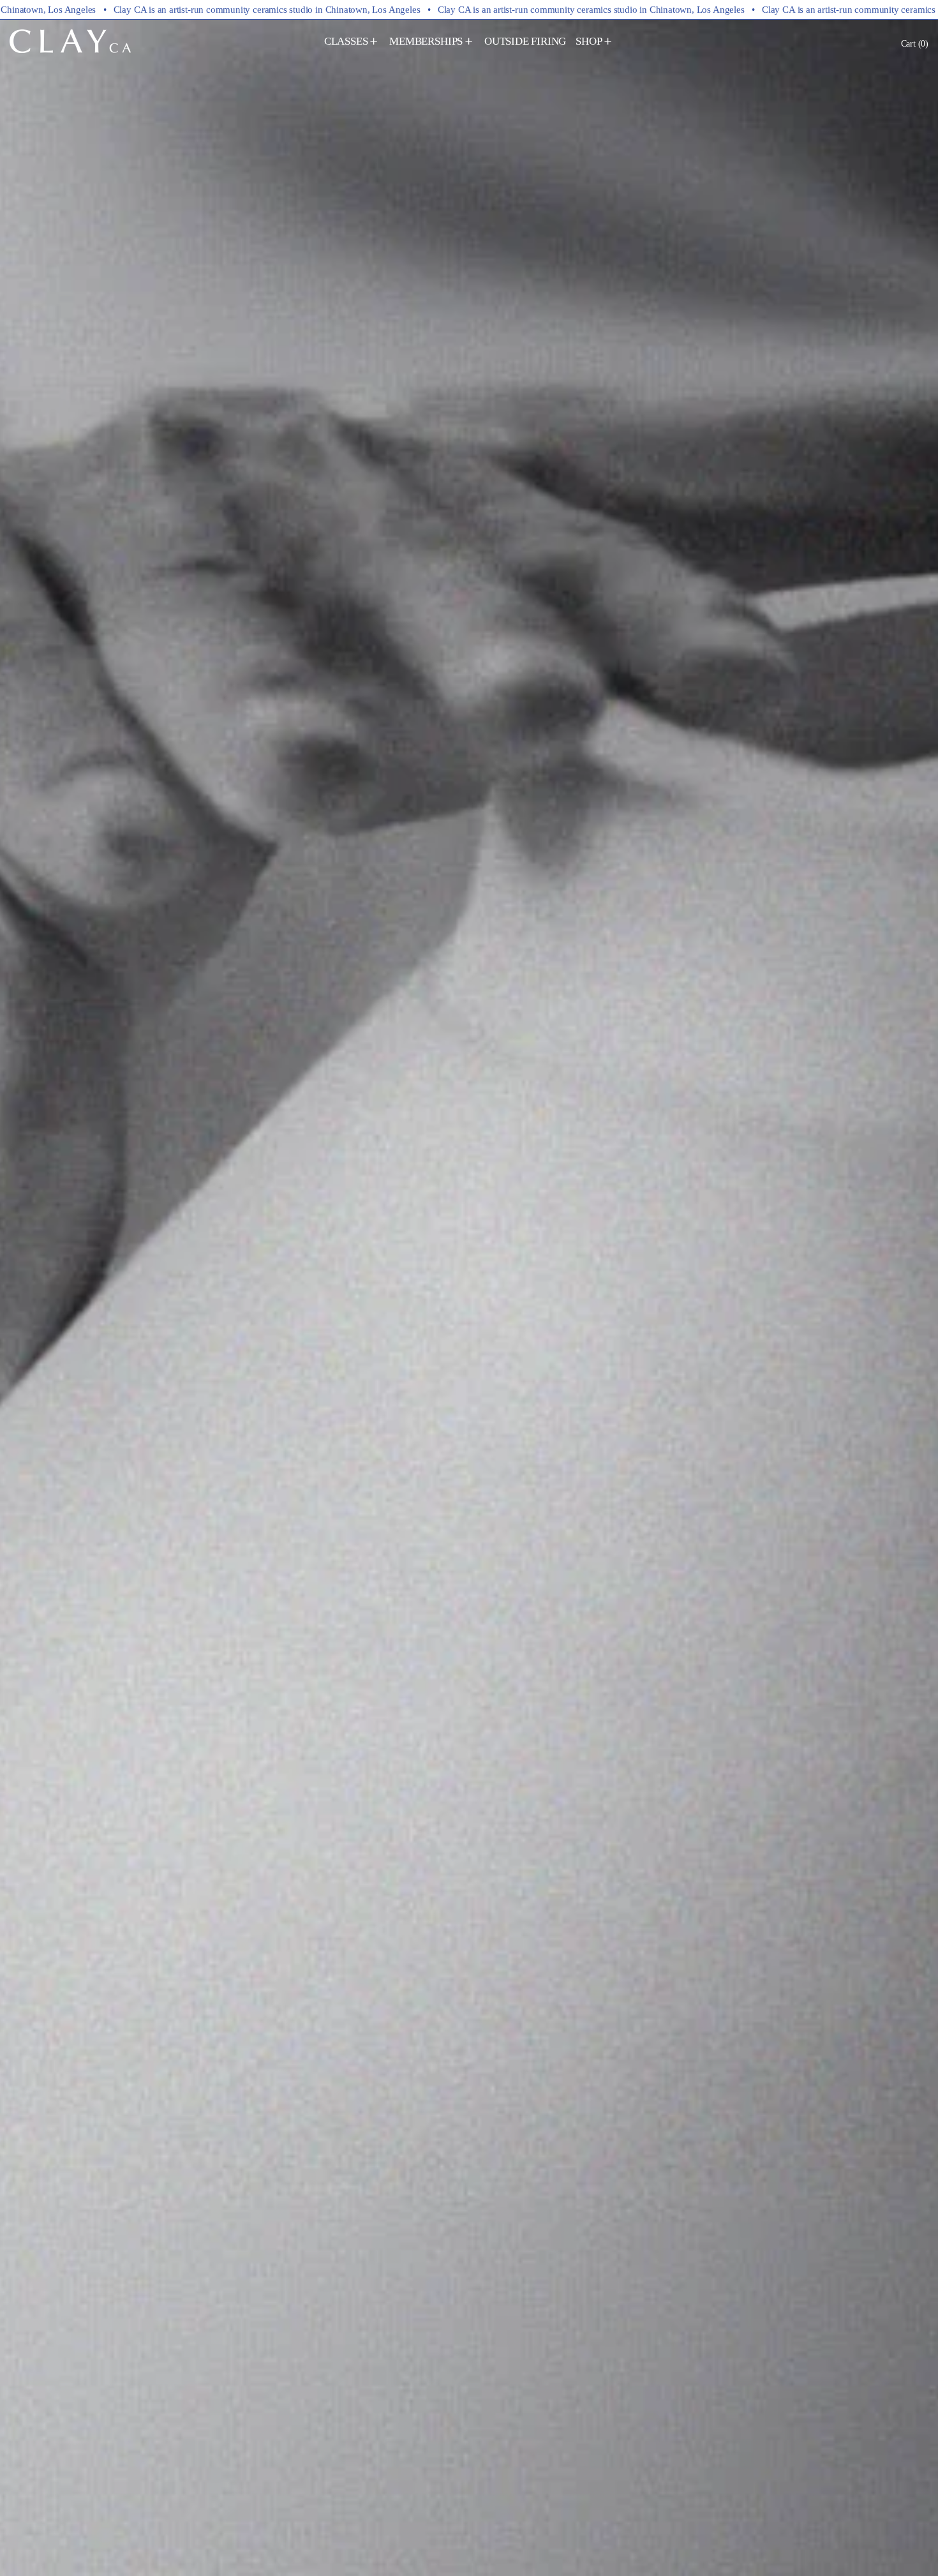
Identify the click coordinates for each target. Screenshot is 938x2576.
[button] (915, 43)
